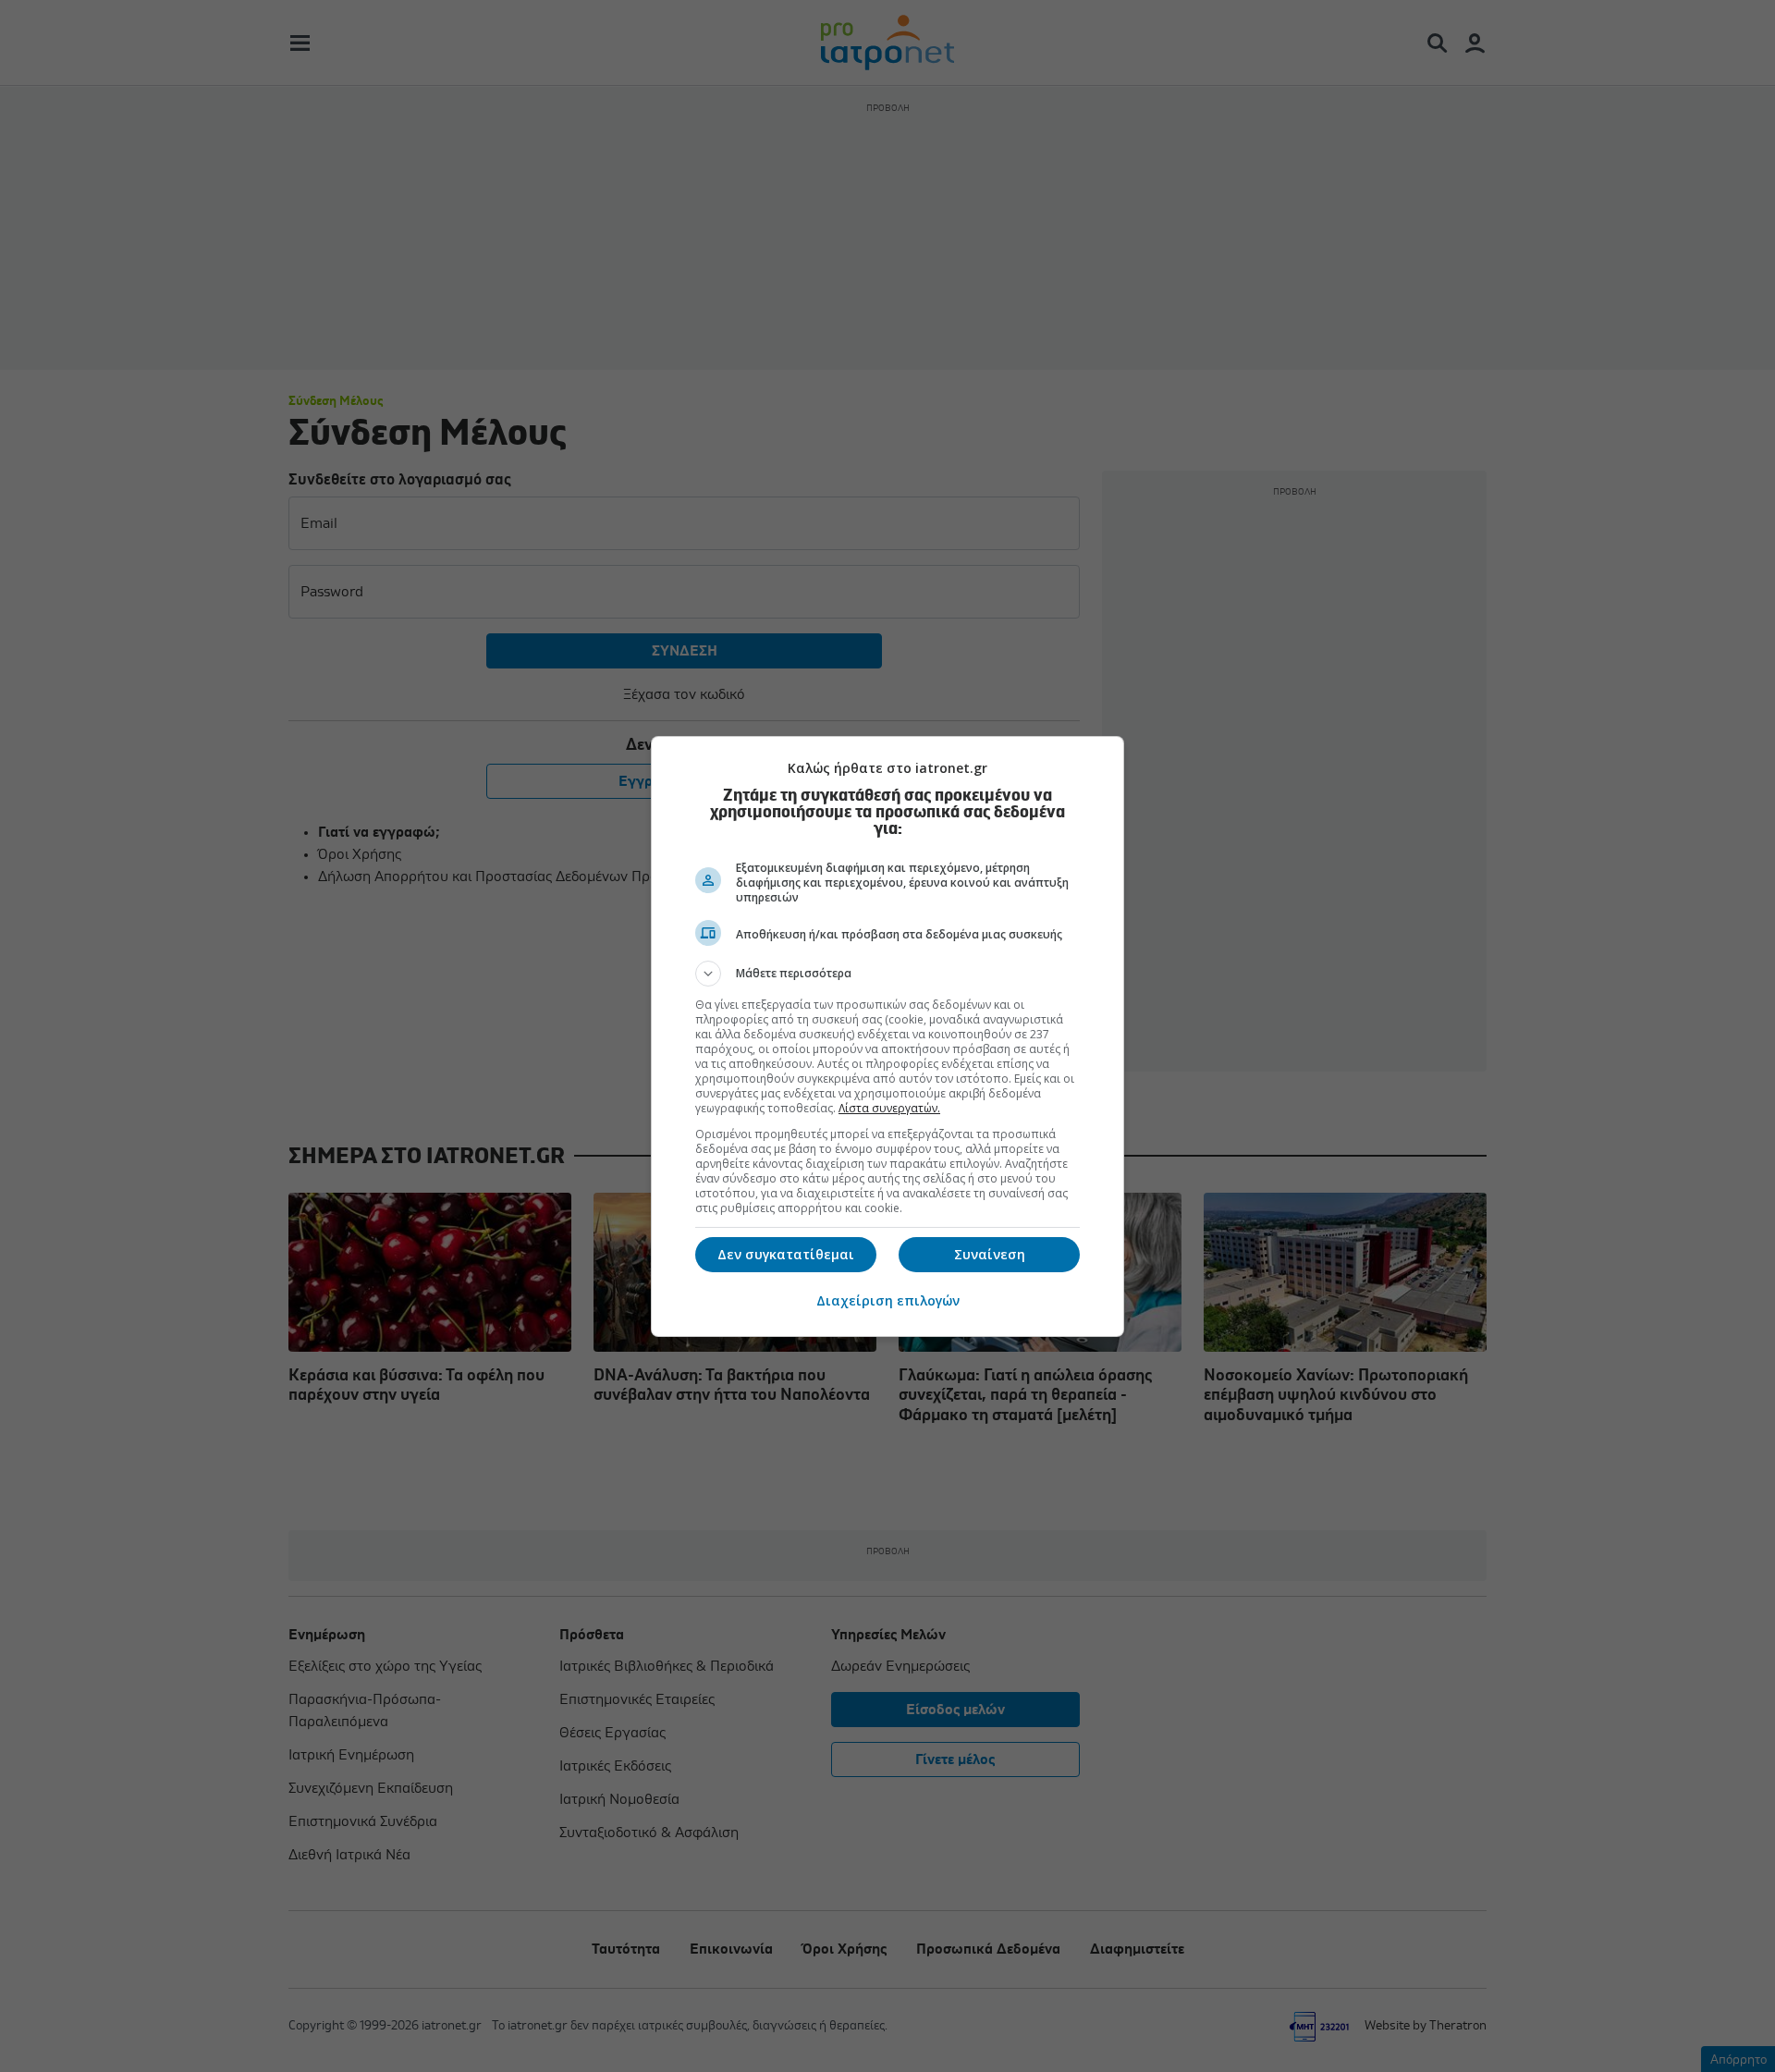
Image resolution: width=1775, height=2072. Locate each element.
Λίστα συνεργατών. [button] (889, 1108)
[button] (887, 974)
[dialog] (887, 1036)
